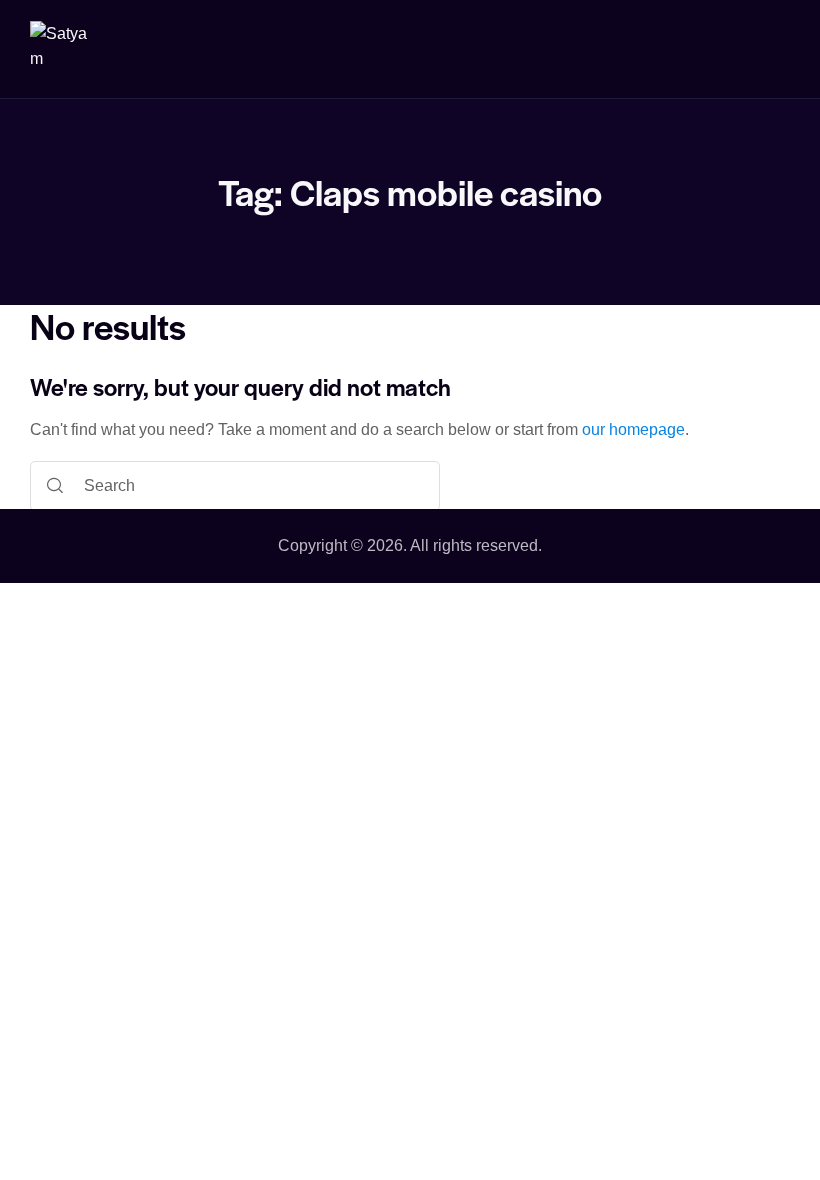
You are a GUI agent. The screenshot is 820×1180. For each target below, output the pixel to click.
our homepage (633, 429)
